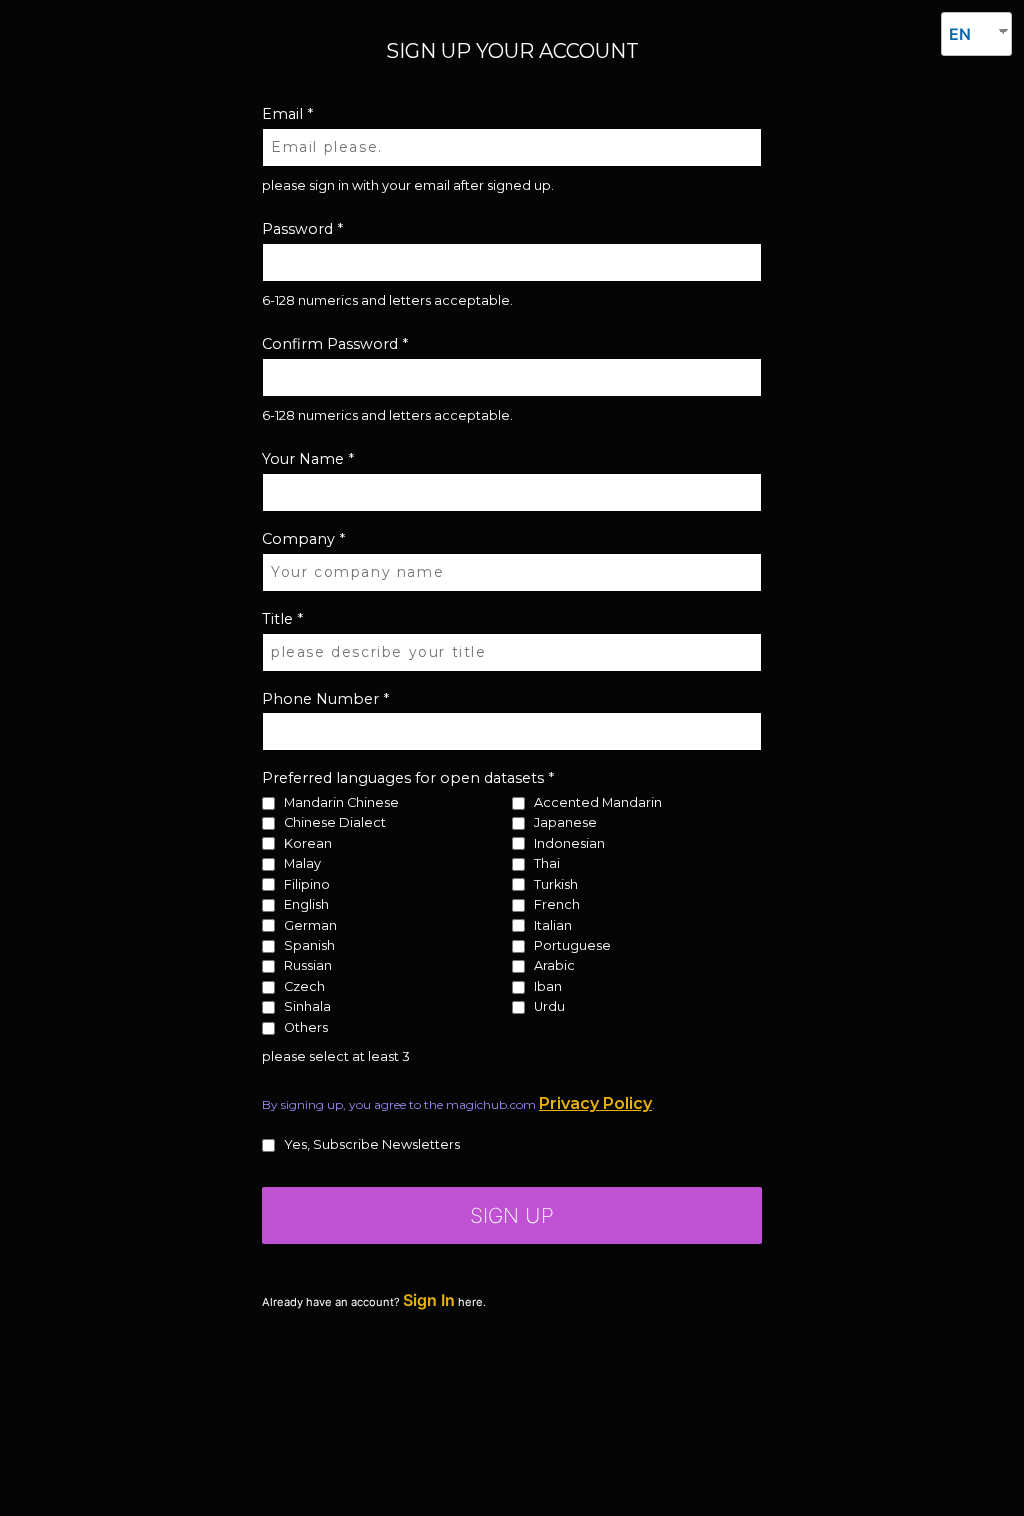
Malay (302, 864)
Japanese (565, 823)
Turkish (556, 884)
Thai (547, 864)
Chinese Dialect (335, 823)
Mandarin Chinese (341, 803)
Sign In (429, 1300)
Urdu (549, 1007)
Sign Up (512, 1215)
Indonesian (569, 843)
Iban (548, 987)
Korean (308, 843)
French (557, 905)
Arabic (554, 966)
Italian (553, 925)
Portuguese (572, 946)
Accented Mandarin (598, 803)
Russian (308, 966)
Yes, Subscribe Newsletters (372, 1145)
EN (960, 34)
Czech (304, 987)
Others (306, 1028)
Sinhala (307, 1007)
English (306, 905)
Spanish (309, 946)
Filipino (307, 884)
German (310, 925)
